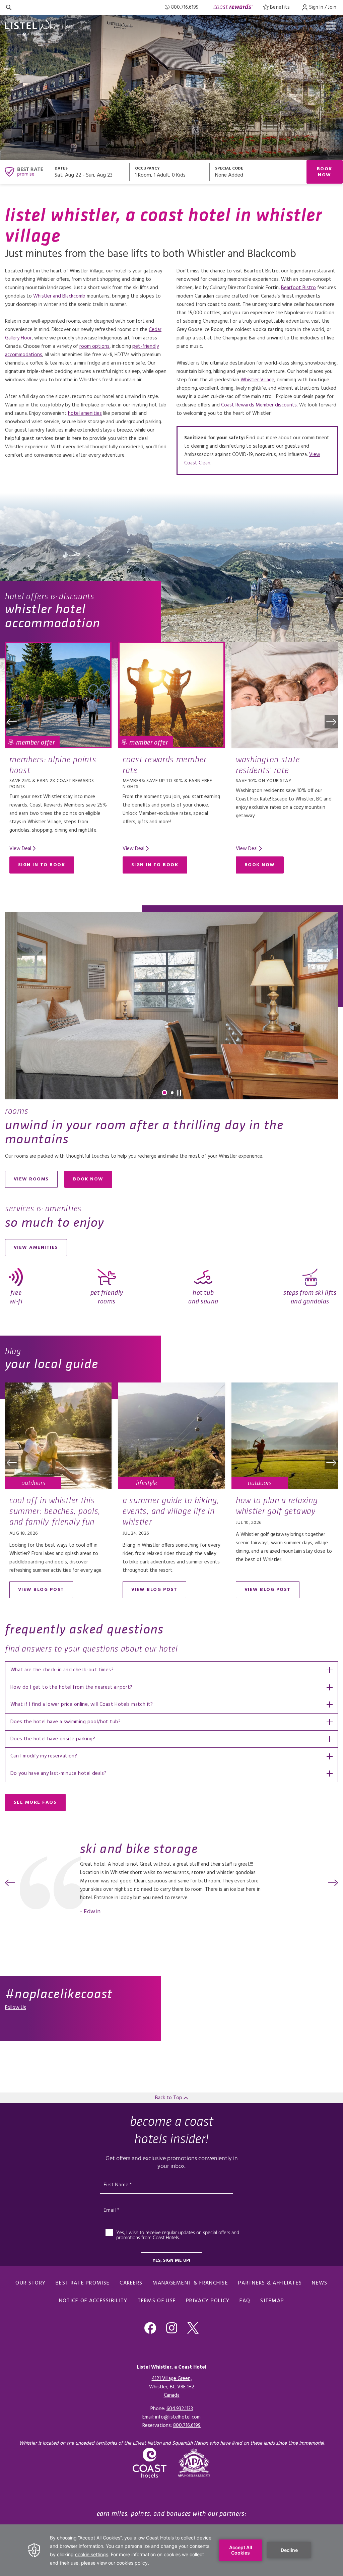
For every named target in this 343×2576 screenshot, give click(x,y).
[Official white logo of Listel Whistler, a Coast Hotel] (39, 28)
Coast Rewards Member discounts (259, 405)
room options (94, 346)
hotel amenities (85, 413)
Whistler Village (257, 380)
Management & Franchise (190, 2283)
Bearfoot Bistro (298, 288)
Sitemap (272, 2301)
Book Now (325, 172)
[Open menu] (331, 26)
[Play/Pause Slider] (179, 1093)
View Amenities (36, 1248)
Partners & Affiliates (270, 2283)
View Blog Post (41, 1590)
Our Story (30, 2283)
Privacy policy (208, 2301)
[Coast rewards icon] (233, 8)
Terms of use (157, 2301)
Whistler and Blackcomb (59, 296)
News (320, 2283)
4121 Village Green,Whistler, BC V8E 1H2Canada (172, 2387)
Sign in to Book (42, 865)
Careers (131, 2283)
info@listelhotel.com (178, 2417)
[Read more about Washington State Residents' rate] (285, 695)
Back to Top (169, 2098)
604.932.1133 (180, 2409)
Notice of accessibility (93, 2301)
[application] (171, 2550)
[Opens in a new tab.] (194, 2463)
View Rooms (31, 1179)
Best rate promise (83, 2283)
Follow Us (16, 2008)
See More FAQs (35, 1802)
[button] (12, 722)
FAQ (245, 2301)
